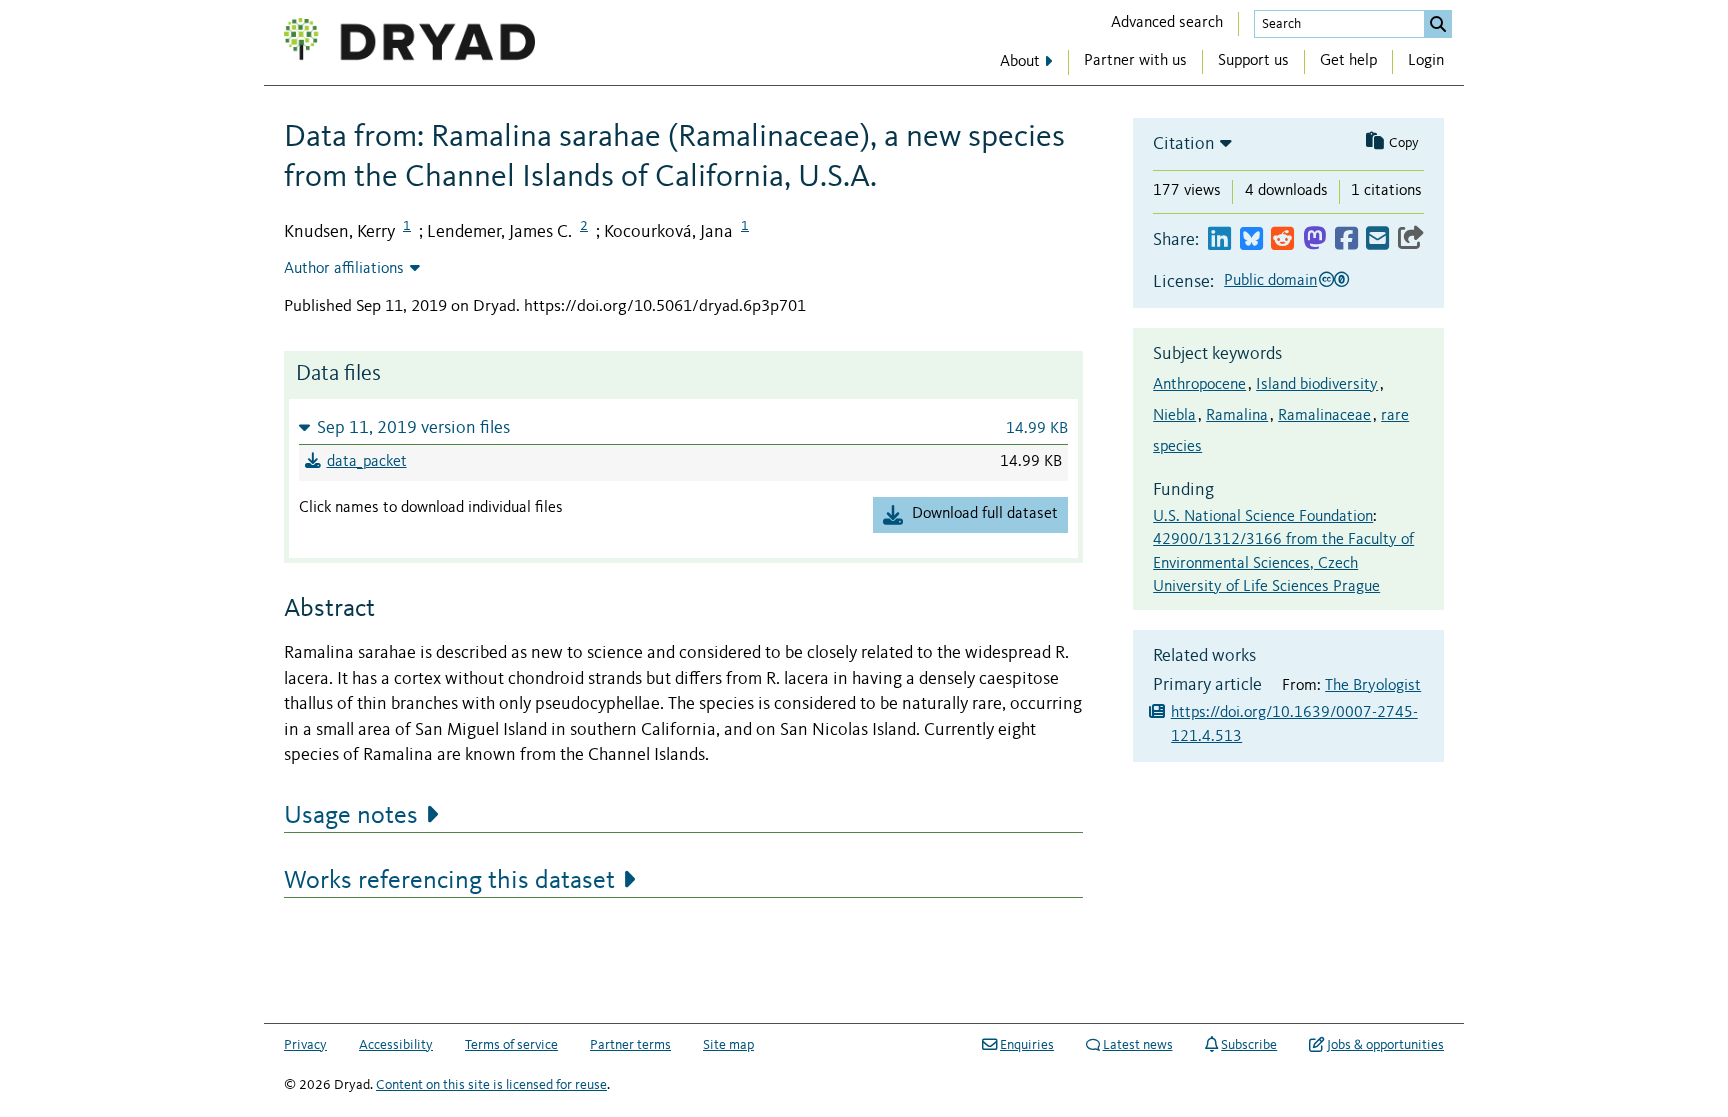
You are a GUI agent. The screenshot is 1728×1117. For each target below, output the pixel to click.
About (1020, 62)
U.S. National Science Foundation (1263, 517)
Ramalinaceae (1324, 416)
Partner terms (630, 1045)
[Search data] (1438, 24)
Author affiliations (344, 269)
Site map (728, 1045)
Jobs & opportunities (1385, 1045)
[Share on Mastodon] (1314, 239)
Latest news (1138, 1045)
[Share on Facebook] (1346, 239)
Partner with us (1135, 61)
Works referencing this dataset (449, 881)
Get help (1348, 61)
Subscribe (1249, 1045)
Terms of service (511, 1045)
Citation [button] (1184, 144)
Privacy (305, 1045)
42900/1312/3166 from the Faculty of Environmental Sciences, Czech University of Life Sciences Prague (1283, 563)
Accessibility (396, 1045)
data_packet (367, 462)
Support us (1253, 61)
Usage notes (351, 816)
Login (1426, 61)
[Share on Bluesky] (1251, 239)
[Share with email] (1377, 239)
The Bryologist (1373, 686)
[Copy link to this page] (1411, 239)
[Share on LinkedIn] (1219, 239)
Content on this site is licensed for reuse (491, 1085)
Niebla (1174, 416)
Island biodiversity (1317, 385)
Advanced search (1167, 23)
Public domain (1270, 281)
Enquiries (1027, 1045)
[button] (683, 427)
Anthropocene (1199, 385)
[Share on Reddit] (1282, 239)
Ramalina (1237, 416)
